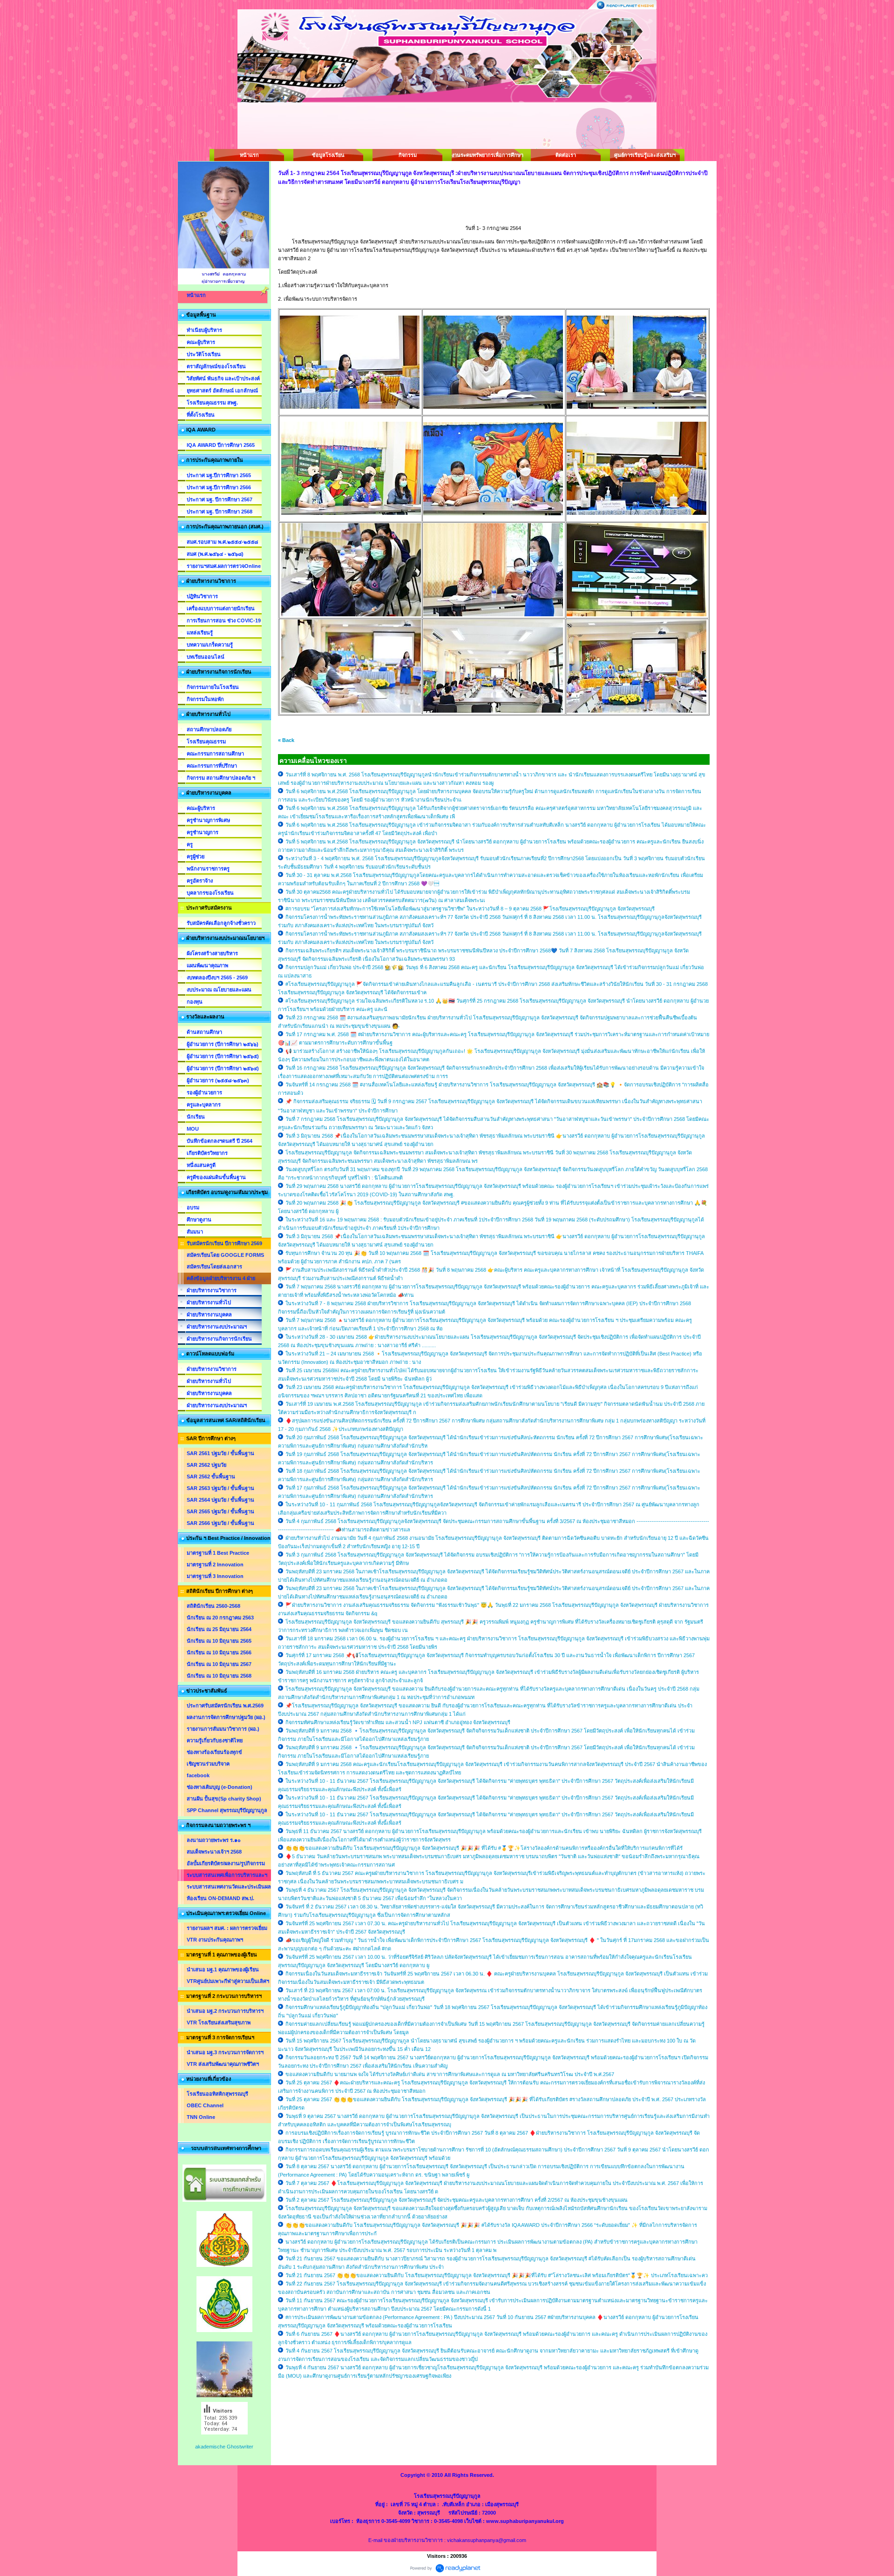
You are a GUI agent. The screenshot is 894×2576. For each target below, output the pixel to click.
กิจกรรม (408, 155)
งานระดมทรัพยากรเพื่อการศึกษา (487, 155)
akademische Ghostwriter (224, 2447)
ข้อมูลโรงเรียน (328, 155)
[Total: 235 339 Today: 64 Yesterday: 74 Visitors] (224, 2442)
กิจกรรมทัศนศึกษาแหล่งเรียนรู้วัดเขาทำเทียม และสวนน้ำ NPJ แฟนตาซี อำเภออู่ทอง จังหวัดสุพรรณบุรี (398, 1722)
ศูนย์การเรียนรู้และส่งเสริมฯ (645, 155)
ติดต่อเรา (566, 155)
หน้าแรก (249, 155)
